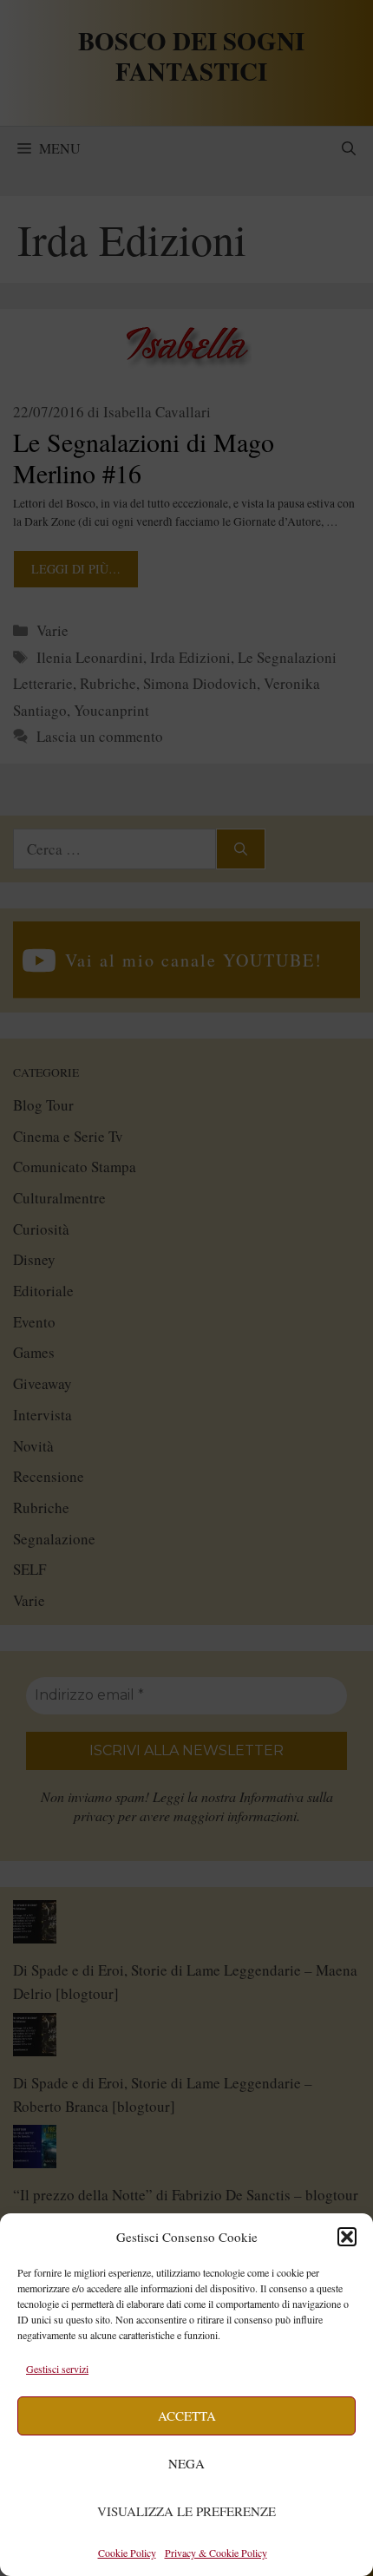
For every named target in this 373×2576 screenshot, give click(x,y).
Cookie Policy (127, 2553)
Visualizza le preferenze (186, 2511)
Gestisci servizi (57, 2369)
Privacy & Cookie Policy (216, 2553)
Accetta (187, 2415)
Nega (186, 2463)
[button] (347, 2237)
